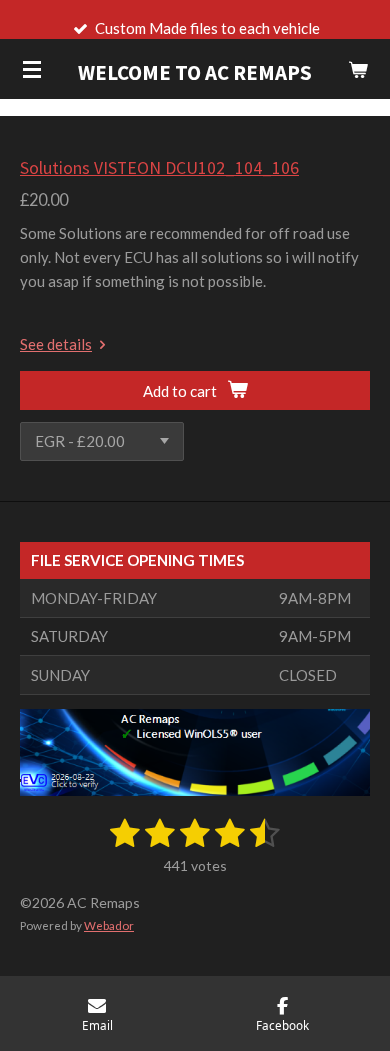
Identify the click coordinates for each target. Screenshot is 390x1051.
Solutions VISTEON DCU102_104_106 (159, 168)
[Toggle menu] (32, 69)
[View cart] (358, 69)
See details (56, 344)
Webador (109, 925)
